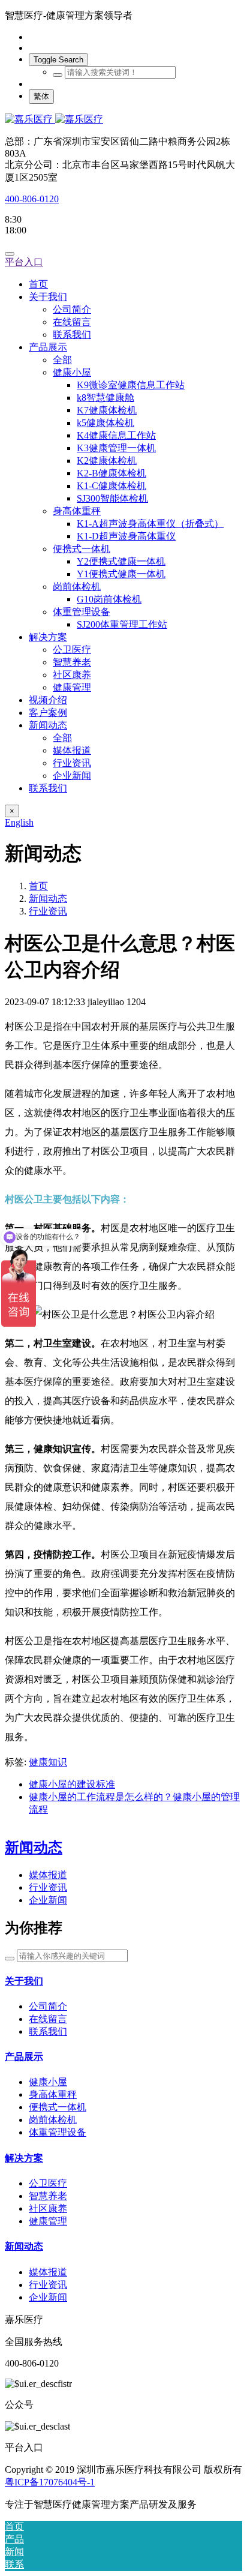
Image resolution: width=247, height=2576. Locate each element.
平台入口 (24, 262)
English (19, 822)
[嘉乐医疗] (123, 120)
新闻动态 (48, 899)
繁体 (41, 96)
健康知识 (48, 1762)
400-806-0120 (32, 199)
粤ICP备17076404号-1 (50, 2482)
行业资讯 (48, 911)
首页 (38, 284)
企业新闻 (48, 1900)
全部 (62, 360)
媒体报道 (48, 1875)
